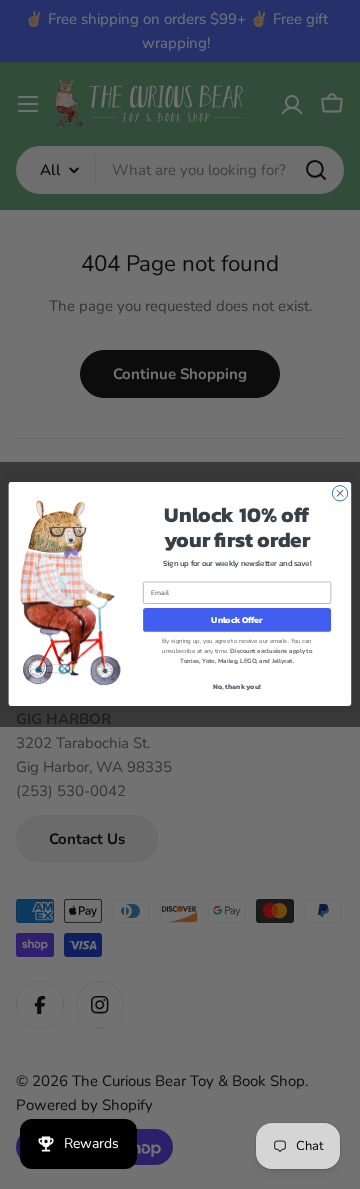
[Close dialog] (339, 493)
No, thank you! (236, 687)
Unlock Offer (236, 620)
